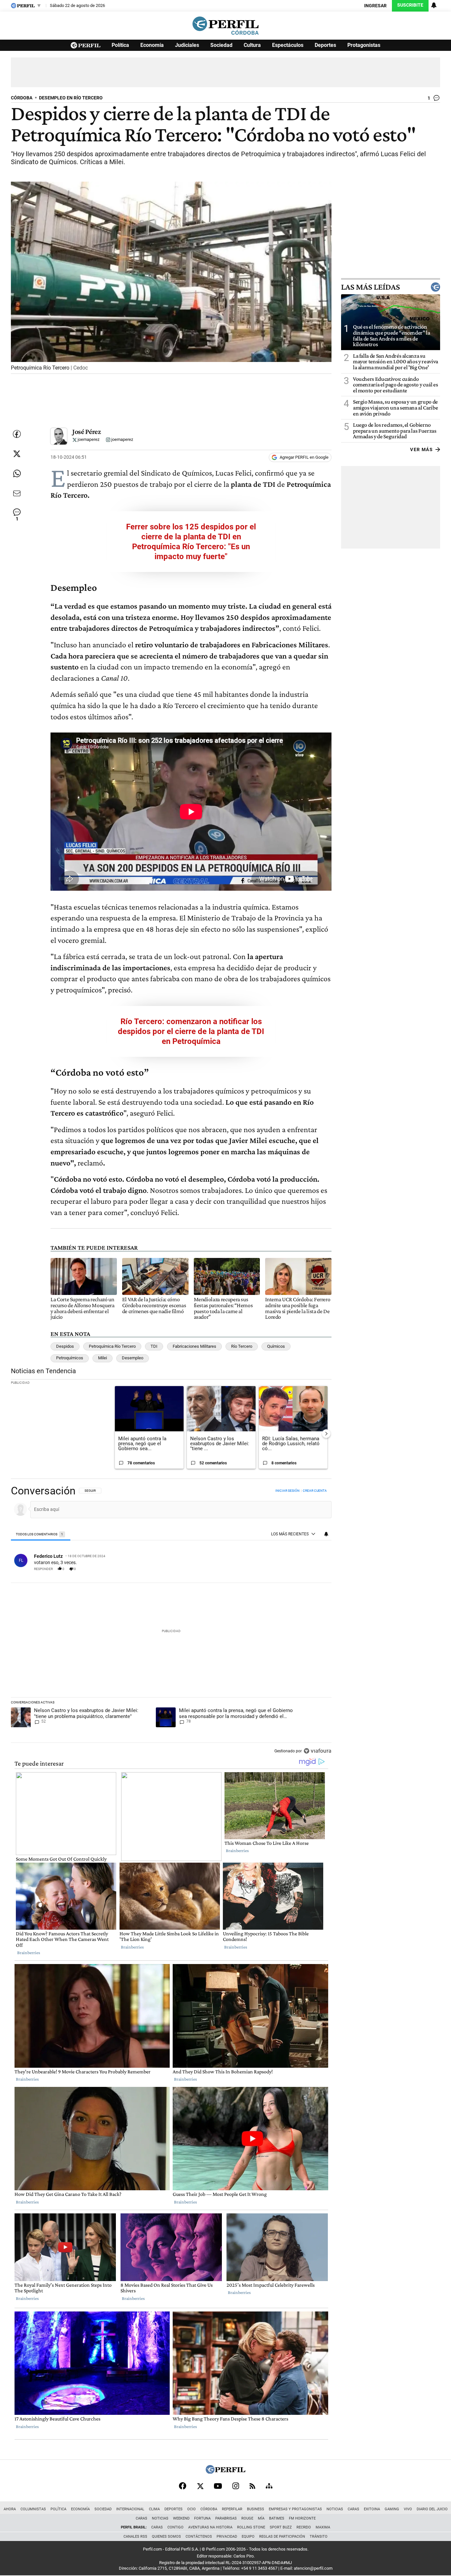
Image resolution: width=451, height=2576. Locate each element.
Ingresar (375, 6)
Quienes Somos (166, 2537)
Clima (154, 2509)
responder (43, 1569)
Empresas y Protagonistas (295, 2509)
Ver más (421, 449)
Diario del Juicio (432, 2509)
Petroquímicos (70, 1358)
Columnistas (33, 2509)
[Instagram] (236, 2486)
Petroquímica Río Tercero (112, 1346)
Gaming (392, 2509)
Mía (261, 2518)
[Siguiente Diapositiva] (326, 1434)
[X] (200, 2486)
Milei (103, 1358)
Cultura (252, 45)
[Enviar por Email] (17, 493)
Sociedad (221, 45)
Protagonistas (364, 45)
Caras (353, 2509)
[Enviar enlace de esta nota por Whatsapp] (17, 474)
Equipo (248, 2537)
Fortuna (202, 2518)
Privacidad (227, 2537)
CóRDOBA (22, 98)
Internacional (130, 2509)
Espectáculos (288, 45)
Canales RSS (135, 2537)
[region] (171, 1621)
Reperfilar (232, 2509)
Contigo (175, 2527)
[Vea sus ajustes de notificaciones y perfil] (434, 5)
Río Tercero (242, 1346)
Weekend (181, 2518)
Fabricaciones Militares (194, 1346)
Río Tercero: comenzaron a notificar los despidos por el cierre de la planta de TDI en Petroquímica (191, 1031)
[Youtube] (218, 2486)
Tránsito (319, 2537)
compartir (292, 1569)
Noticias (335, 2509)
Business (256, 2509)
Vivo (408, 2509)
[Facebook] (183, 2486)
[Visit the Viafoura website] (317, 1751)
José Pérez (87, 431)
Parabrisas (226, 2518)
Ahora (10, 2509)
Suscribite (410, 5)
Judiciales (187, 45)
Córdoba (209, 2509)
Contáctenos (199, 2537)
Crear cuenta (315, 1491)
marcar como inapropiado (316, 1572)
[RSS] (252, 2486)
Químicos (276, 1346)
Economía (152, 45)
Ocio (191, 2509)
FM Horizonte (302, 2518)
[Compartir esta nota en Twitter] (17, 454)
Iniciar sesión (287, 1491)
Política (120, 45)
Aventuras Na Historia (210, 2527)
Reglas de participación (282, 2537)
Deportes (325, 45)
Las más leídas (370, 287)
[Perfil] (225, 2472)
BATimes (277, 2518)
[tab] (41, 1535)
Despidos (65, 1346)
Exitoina (372, 2509)
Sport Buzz (281, 2527)
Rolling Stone (251, 2527)
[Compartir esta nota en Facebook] (17, 434)
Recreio (304, 2527)
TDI (154, 1346)
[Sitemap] (269, 2486)
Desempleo (133, 1358)
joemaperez (88, 440)
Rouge (247, 2518)
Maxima (323, 2527)
